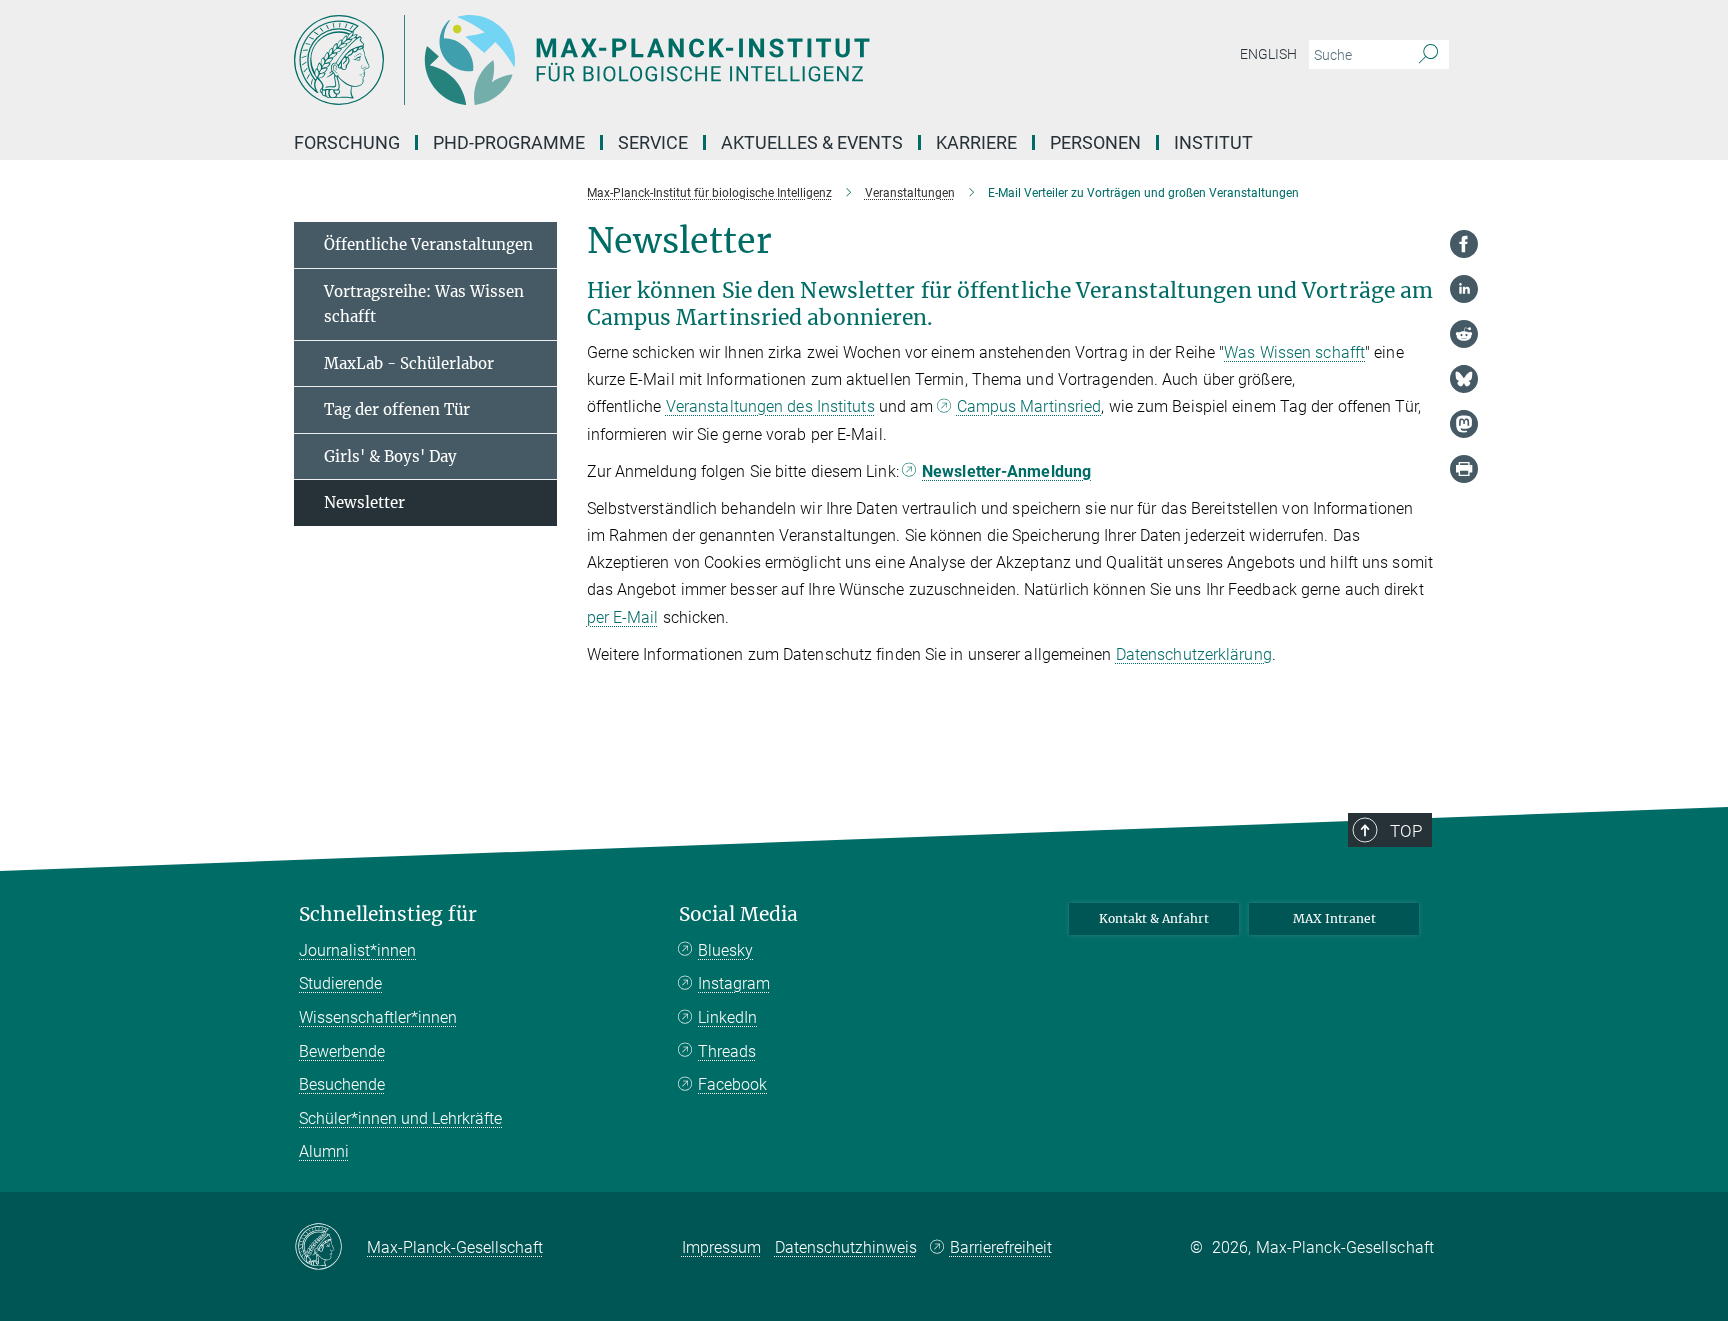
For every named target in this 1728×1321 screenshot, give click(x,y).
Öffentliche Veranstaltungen (428, 244)
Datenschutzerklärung (1194, 654)
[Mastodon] (1464, 424)
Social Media (738, 914)
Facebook (732, 1084)
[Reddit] (1464, 334)
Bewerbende (342, 1051)
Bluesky (725, 950)
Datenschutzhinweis (846, 1247)
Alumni (324, 1151)
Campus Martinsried (1029, 406)
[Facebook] (1464, 244)
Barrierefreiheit (1001, 1247)
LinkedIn (727, 1017)
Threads (727, 1051)
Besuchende (342, 1084)
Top (1406, 831)
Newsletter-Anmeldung (1006, 471)
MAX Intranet (1334, 918)
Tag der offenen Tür (397, 409)
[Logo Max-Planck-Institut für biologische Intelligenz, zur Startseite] (669, 60)
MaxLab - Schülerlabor (409, 363)
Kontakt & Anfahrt (1154, 918)
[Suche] (1428, 55)
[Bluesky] (1464, 379)
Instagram (734, 983)
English (1268, 54)
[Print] (1464, 469)
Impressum (721, 1247)
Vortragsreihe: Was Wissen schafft (424, 304)
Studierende (340, 983)
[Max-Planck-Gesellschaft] (330, 1248)
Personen (1095, 142)
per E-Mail (623, 617)
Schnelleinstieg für (388, 914)
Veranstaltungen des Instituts (770, 406)
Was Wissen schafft (1294, 352)
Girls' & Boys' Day (390, 456)
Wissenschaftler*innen (378, 1017)
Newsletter (364, 502)
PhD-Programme (509, 142)
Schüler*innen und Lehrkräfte (400, 1118)
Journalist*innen (357, 950)
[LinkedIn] (1464, 289)
